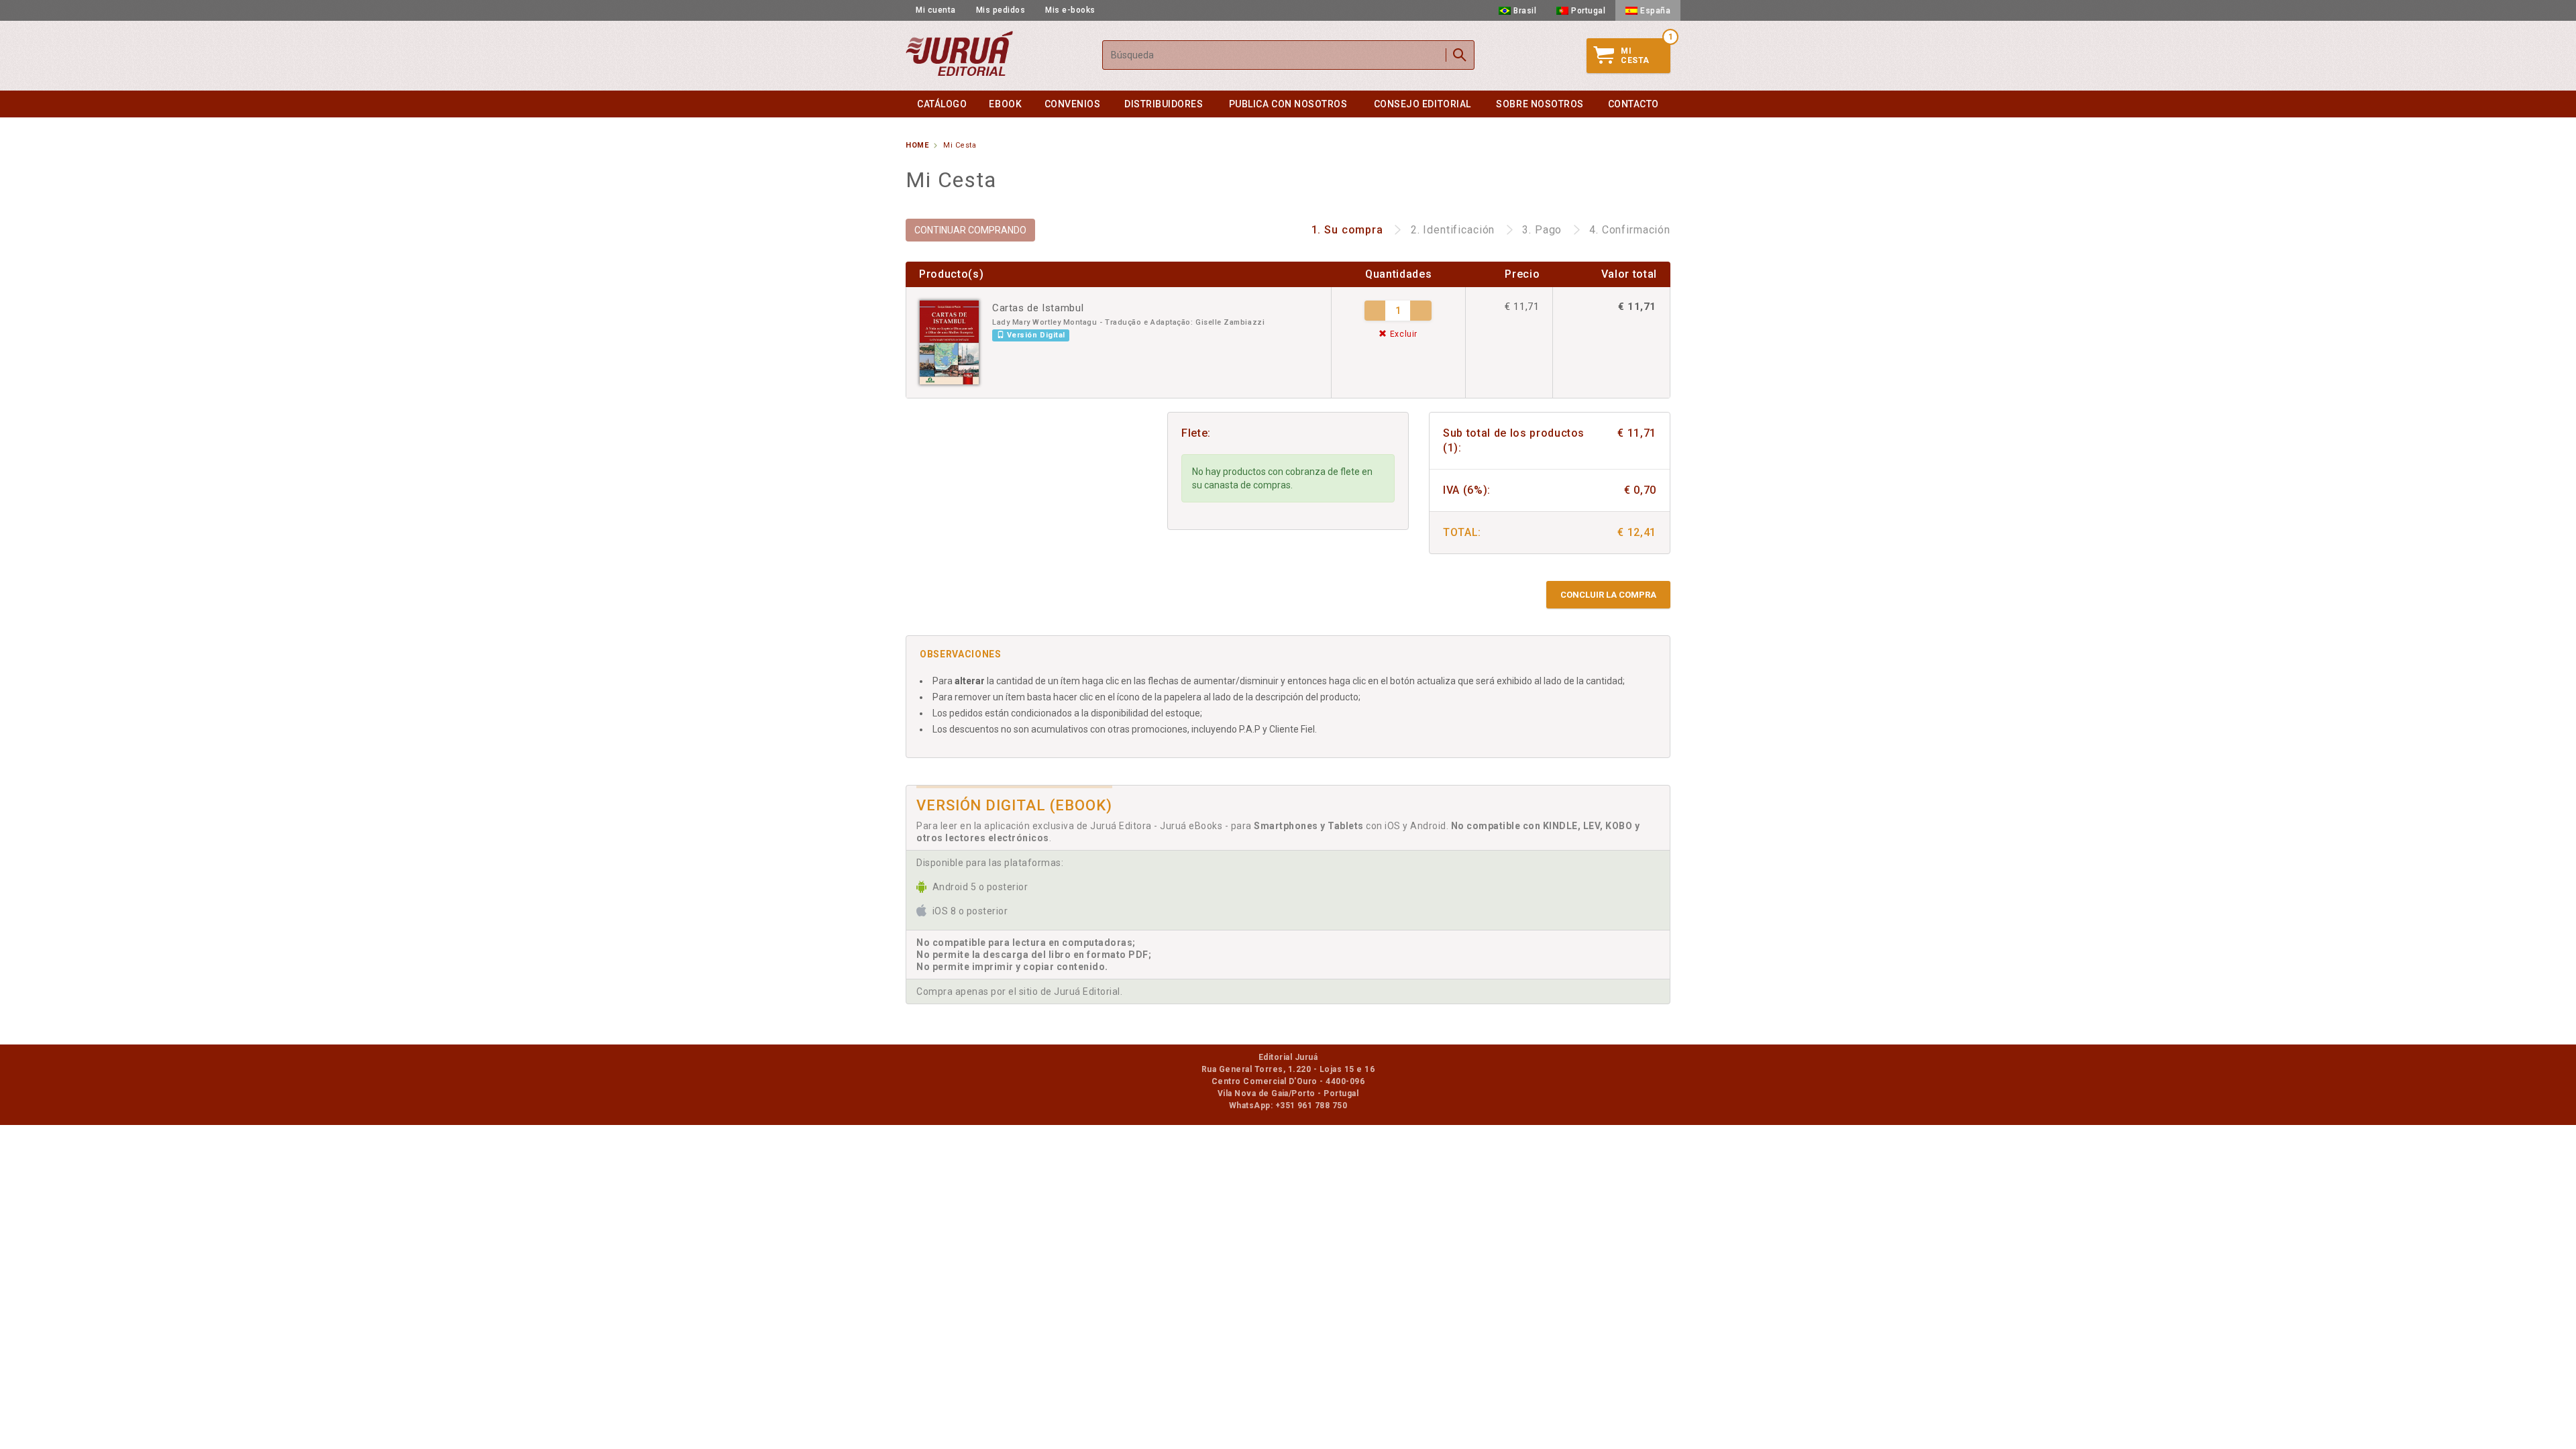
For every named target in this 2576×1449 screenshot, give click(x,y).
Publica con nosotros (1288, 104)
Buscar (1460, 55)
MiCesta (1635, 56)
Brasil (1525, 11)
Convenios (1073, 104)
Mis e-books (1070, 10)
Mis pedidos (1001, 10)
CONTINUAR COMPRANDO (970, 230)
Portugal (1588, 11)
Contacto (1633, 104)
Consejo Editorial (1423, 104)
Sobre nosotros (1540, 104)
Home (917, 145)
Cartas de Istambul (1038, 308)
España (1655, 11)
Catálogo (942, 104)
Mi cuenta (936, 10)
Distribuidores (1164, 104)
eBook (1005, 104)
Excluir (1402, 334)
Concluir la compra (1608, 595)
